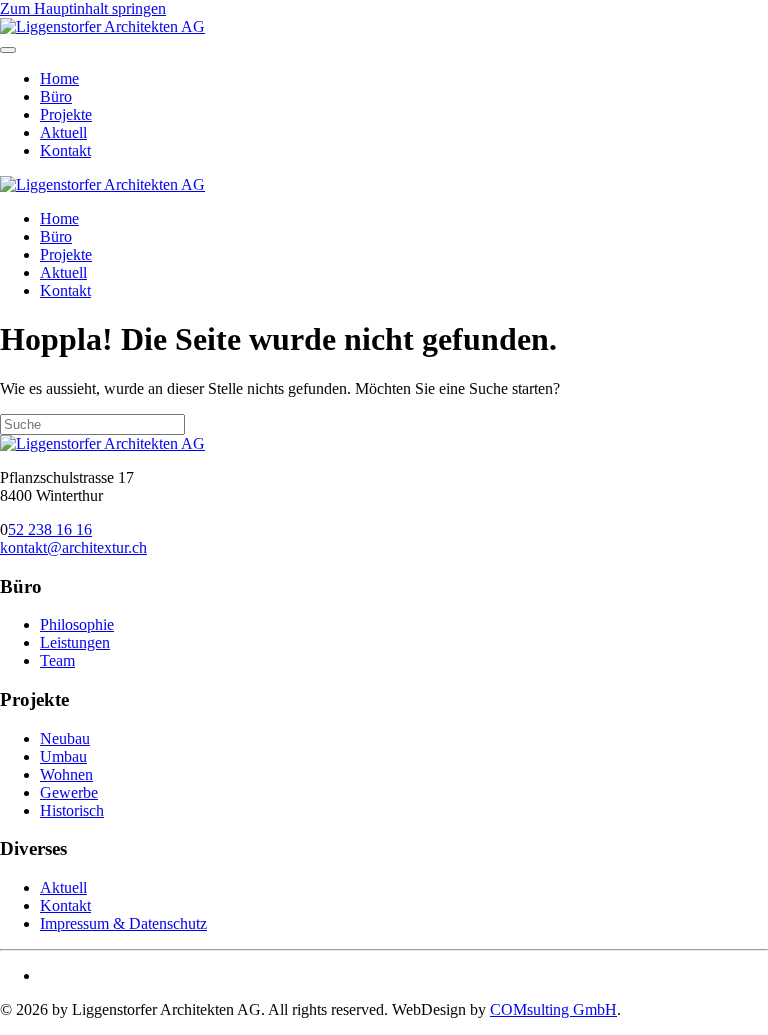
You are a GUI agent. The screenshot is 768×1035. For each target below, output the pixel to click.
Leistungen (75, 642)
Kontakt (65, 150)
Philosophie (77, 624)
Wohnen (66, 774)
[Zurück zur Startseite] (102, 26)
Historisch (72, 810)
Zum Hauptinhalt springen (83, 8)
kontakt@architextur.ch (73, 547)
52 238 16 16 (50, 529)
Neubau (65, 738)
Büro (56, 96)
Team (57, 660)
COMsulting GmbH (553, 1009)
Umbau (63, 756)
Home (59, 78)
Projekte (66, 114)
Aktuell (63, 132)
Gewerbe (69, 792)
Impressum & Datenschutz (123, 923)
